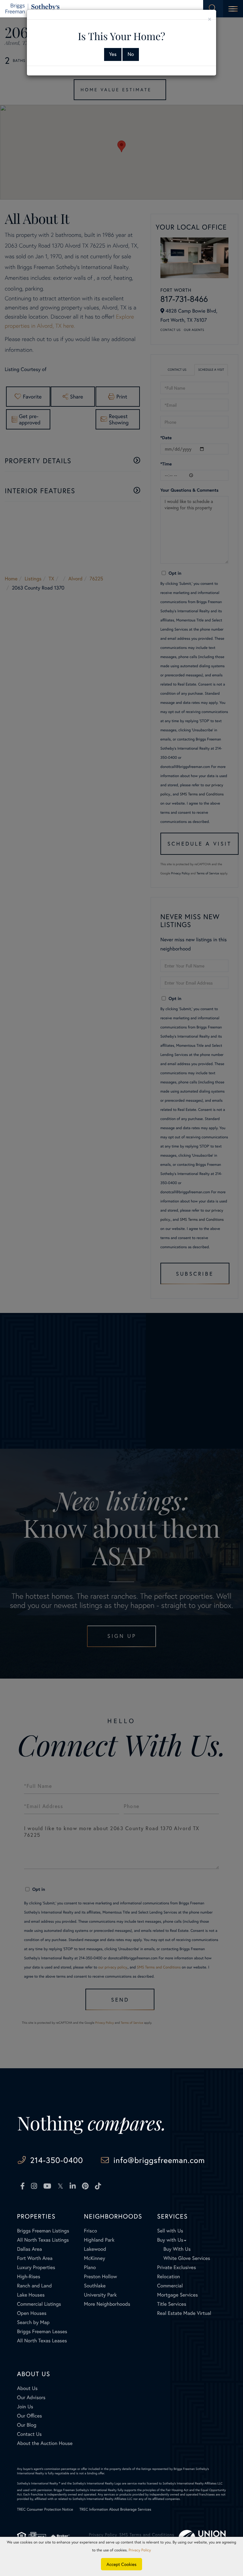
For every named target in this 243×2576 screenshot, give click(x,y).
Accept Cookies (122, 2564)
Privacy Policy (140, 2550)
